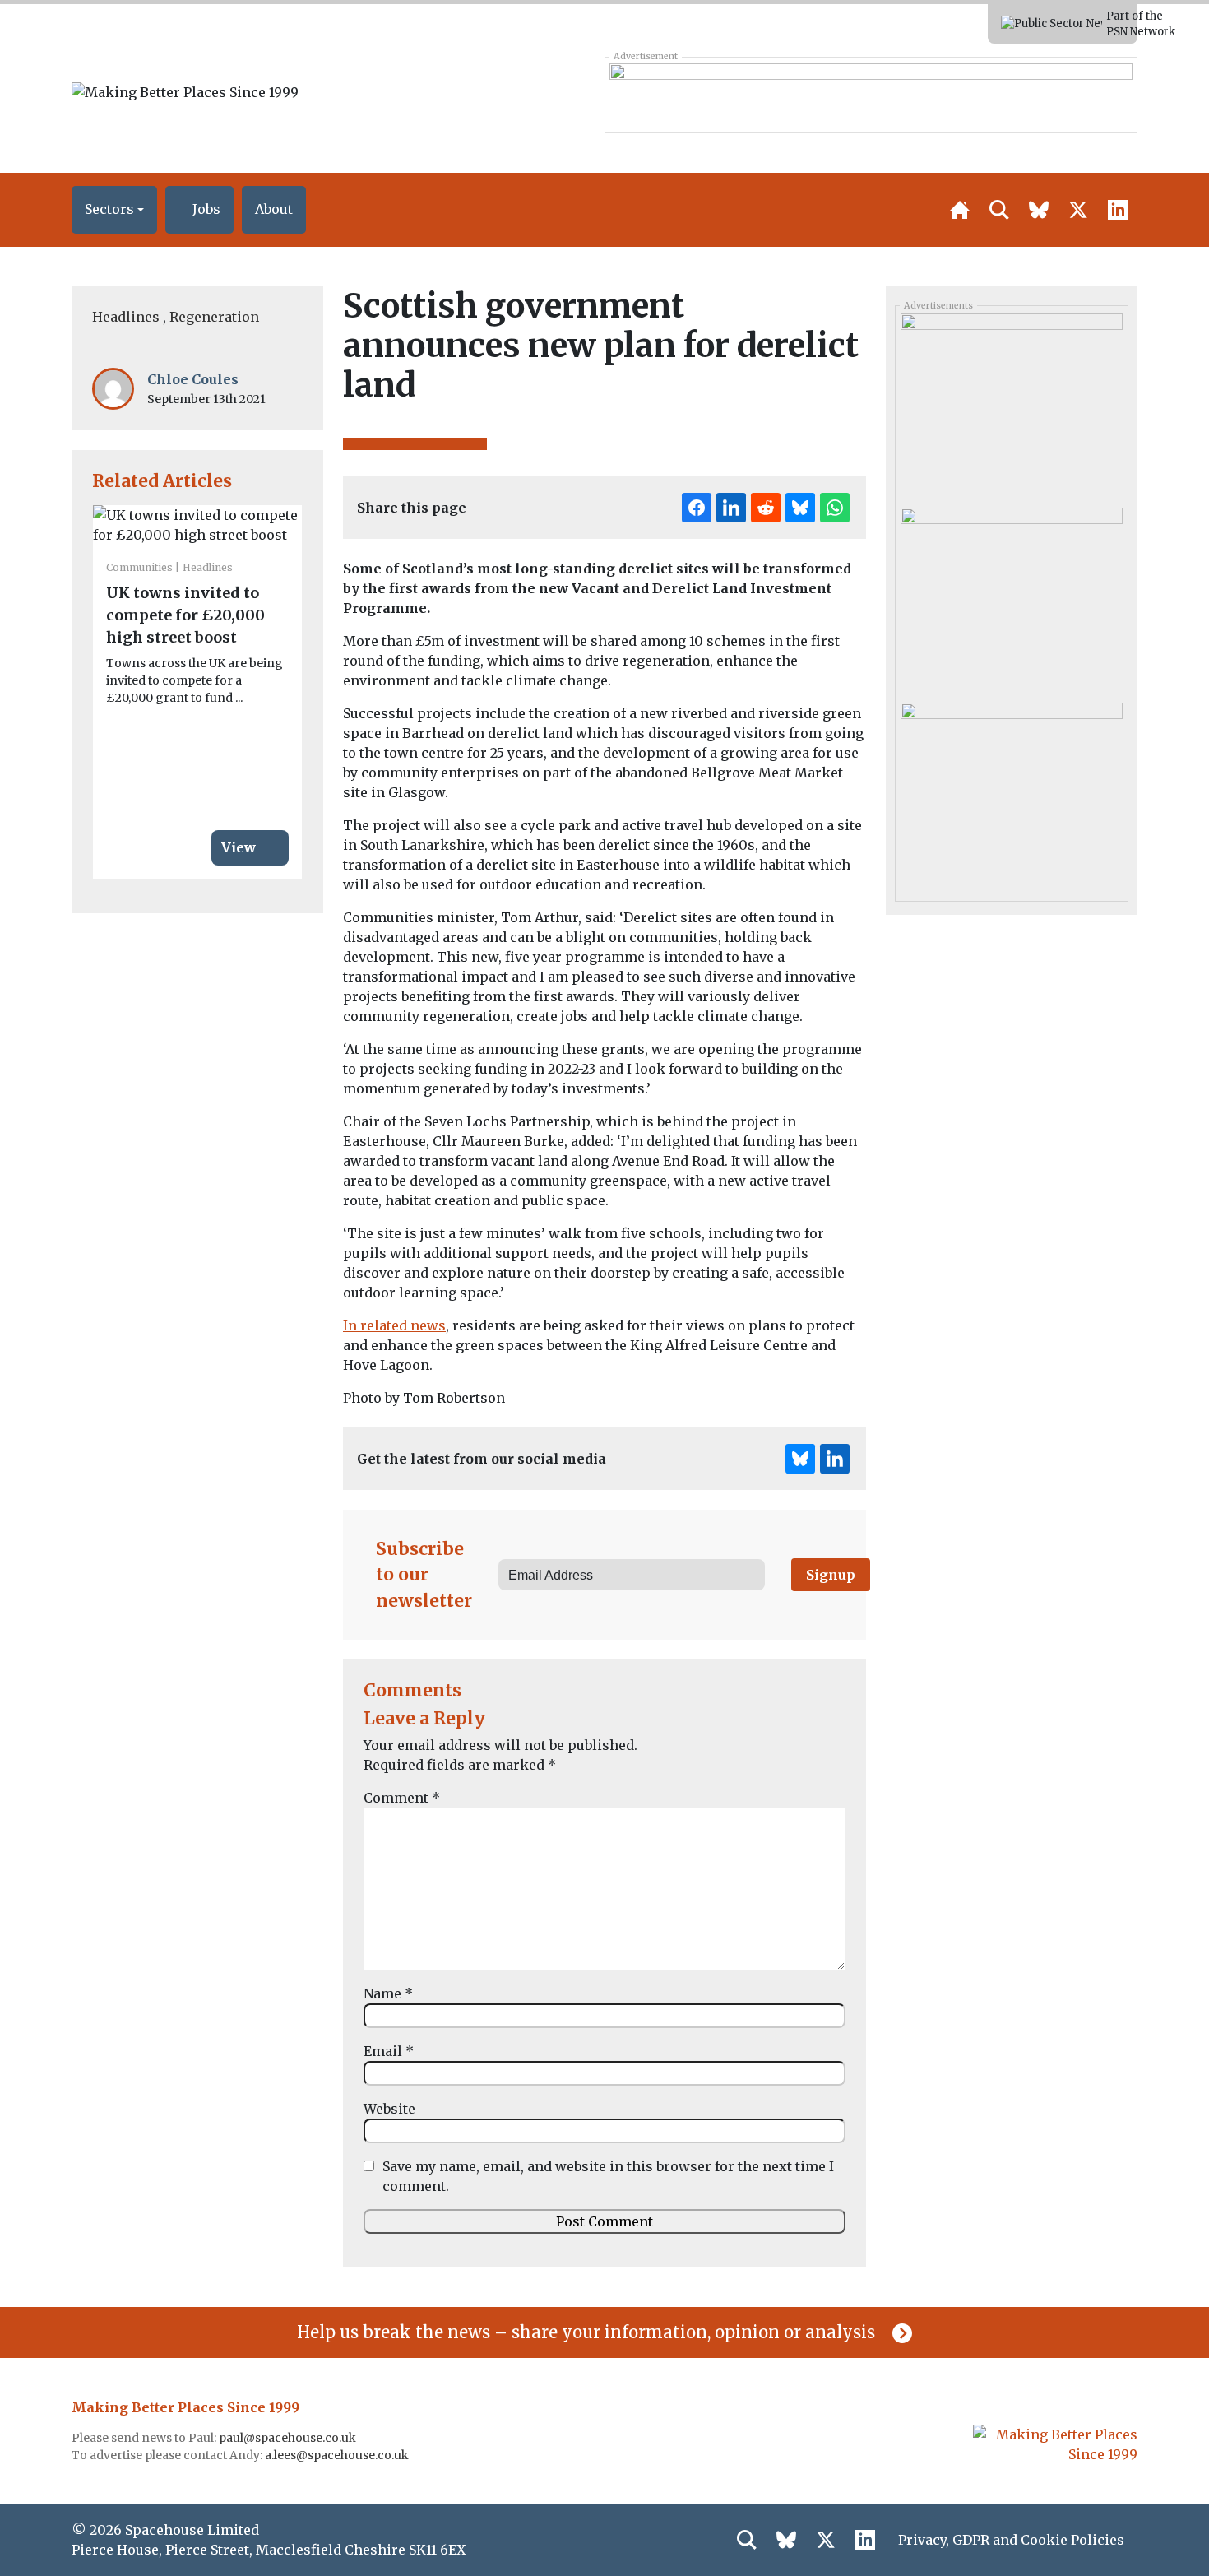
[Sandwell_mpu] (1011, 405)
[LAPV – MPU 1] (1011, 793)
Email (389, 2051)
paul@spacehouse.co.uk (289, 2438)
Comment (402, 1798)
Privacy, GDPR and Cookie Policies (1011, 2540)
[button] (114, 210)
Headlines (126, 317)
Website (389, 2109)
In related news (394, 1325)
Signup (831, 1575)
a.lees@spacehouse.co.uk (338, 2455)
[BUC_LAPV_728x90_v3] (871, 95)
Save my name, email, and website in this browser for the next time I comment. (608, 2176)
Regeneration (214, 317)
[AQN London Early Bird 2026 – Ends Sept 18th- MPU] (1011, 599)
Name (388, 1993)
